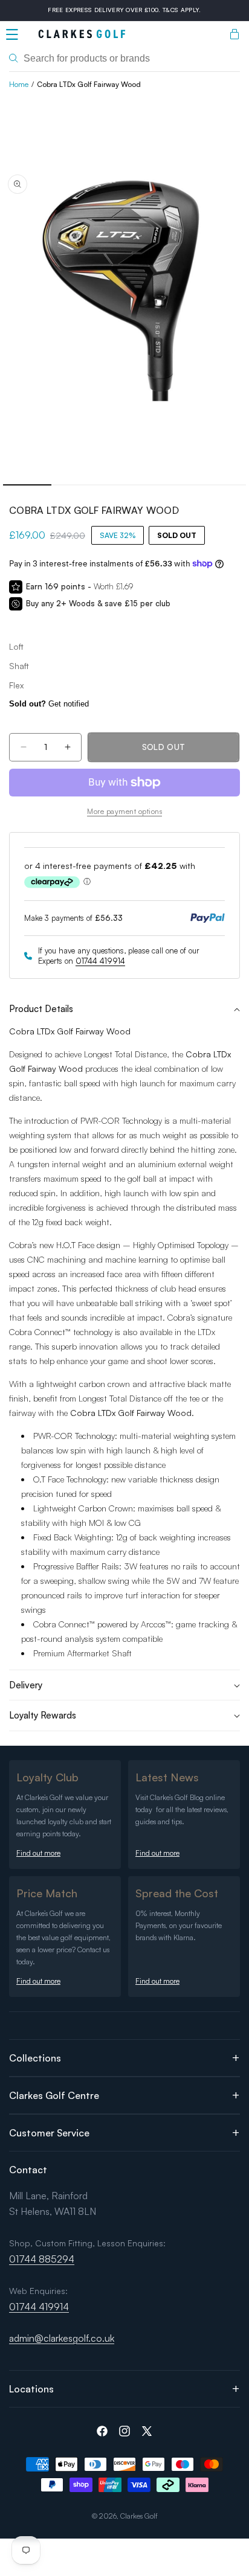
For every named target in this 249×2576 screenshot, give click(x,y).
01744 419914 (100, 961)
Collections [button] (35, 2058)
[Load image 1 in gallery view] (27, 485)
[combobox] (124, 59)
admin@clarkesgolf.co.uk (62, 2338)
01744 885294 (42, 2259)
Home (19, 84)
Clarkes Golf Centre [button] (54, 2095)
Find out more (38, 1853)
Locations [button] (31, 2389)
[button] (12, 34)
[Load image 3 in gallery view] (124, 485)
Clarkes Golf (139, 2516)
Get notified (49, 704)
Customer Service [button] (49, 2133)
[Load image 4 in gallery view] (173, 485)
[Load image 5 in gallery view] (222, 485)
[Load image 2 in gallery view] (76, 485)
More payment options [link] (124, 811)
